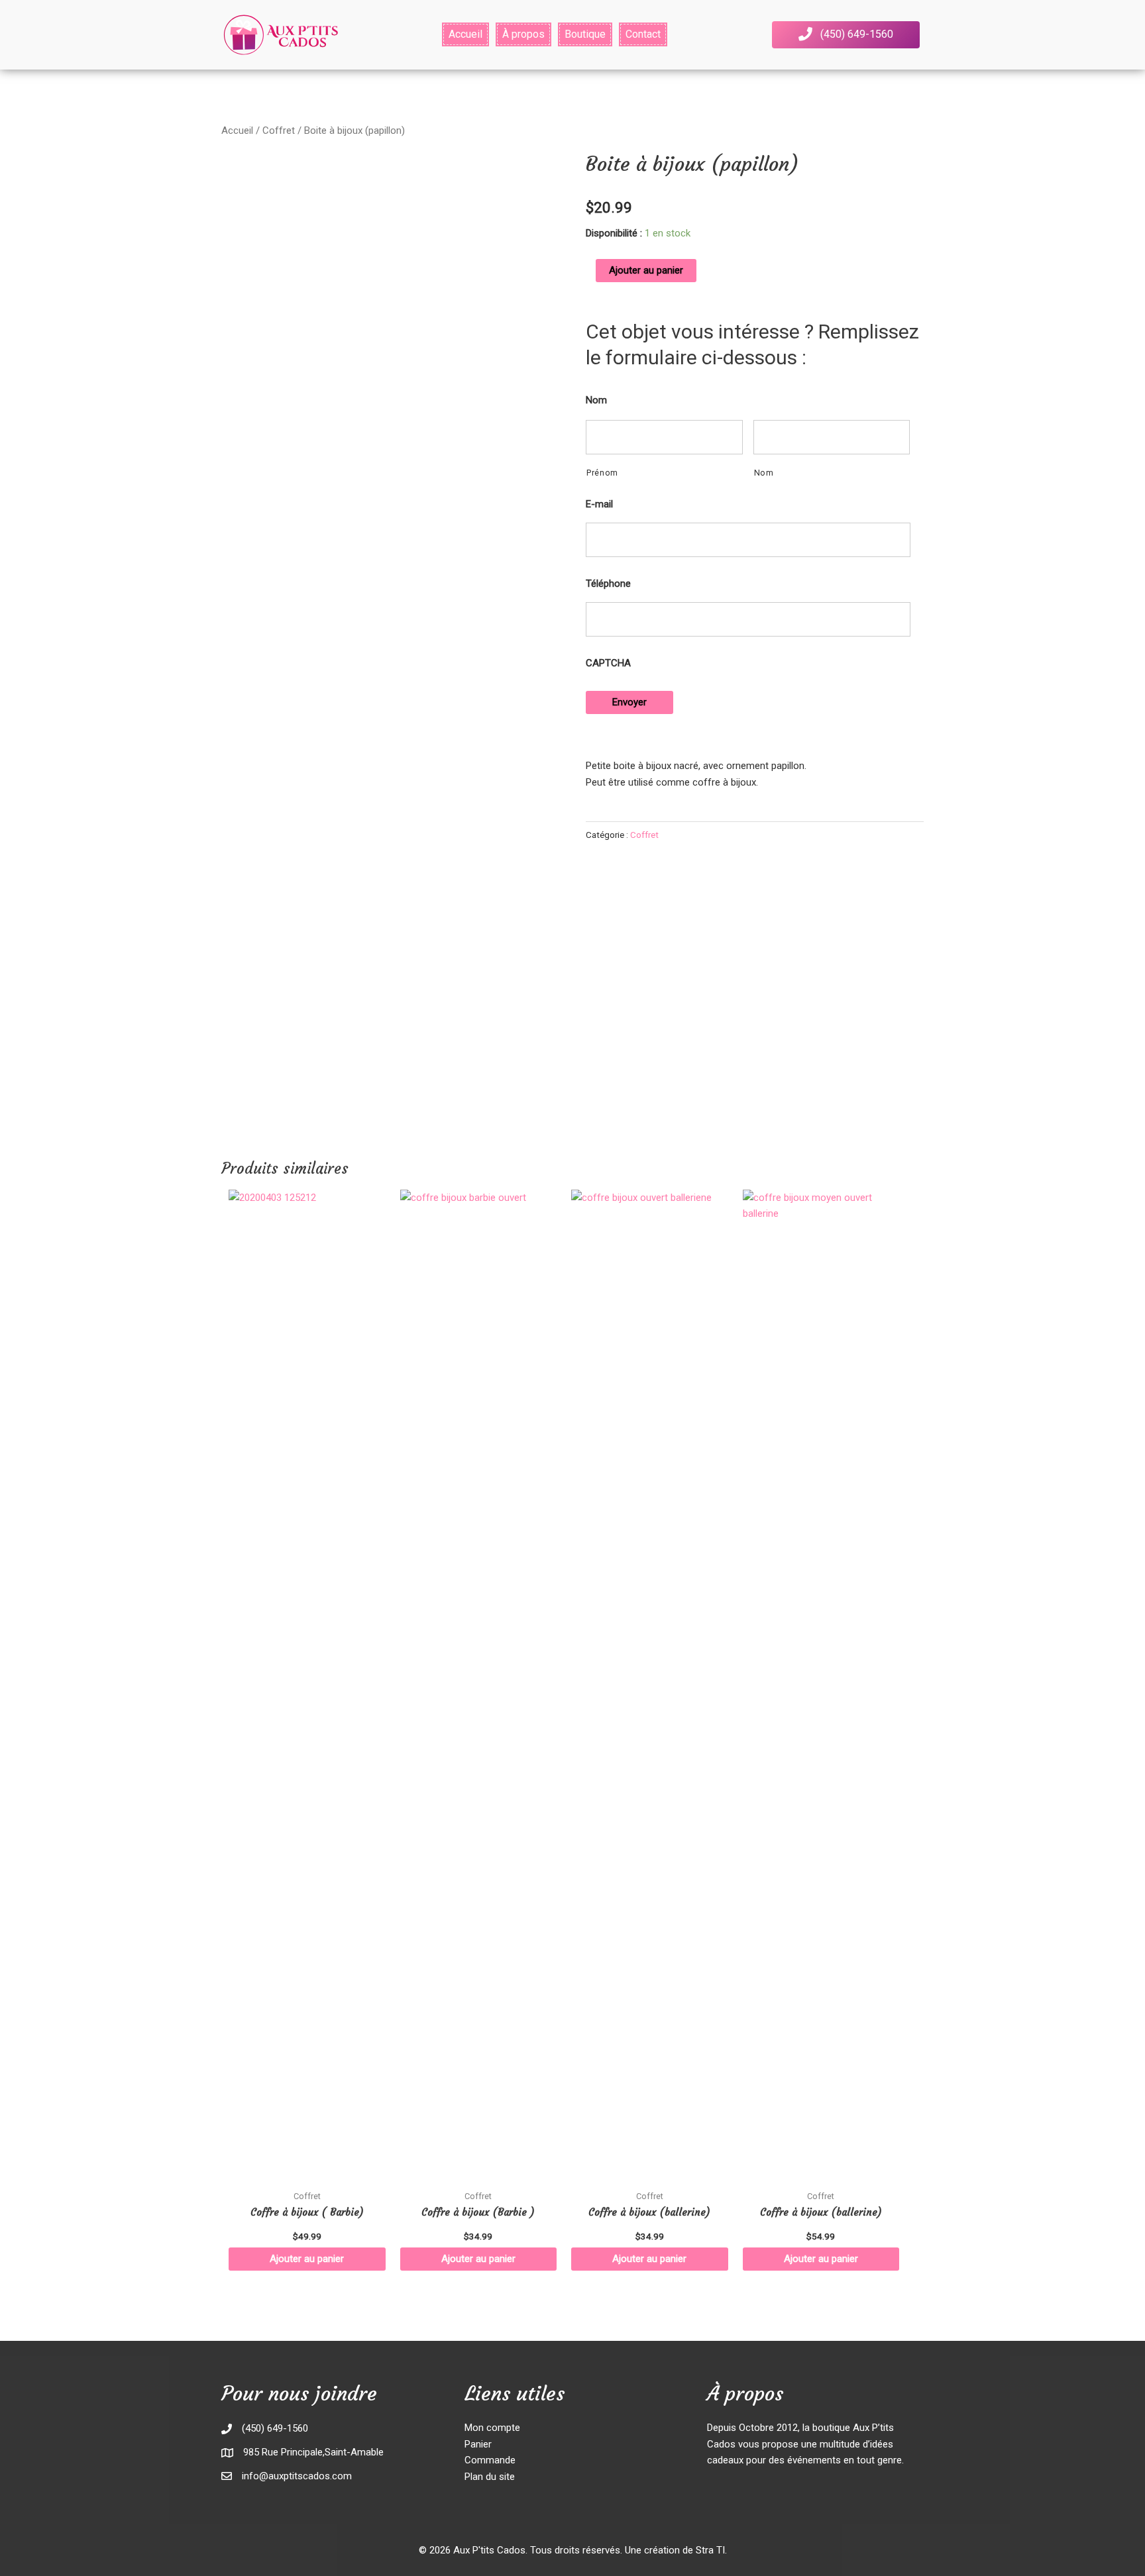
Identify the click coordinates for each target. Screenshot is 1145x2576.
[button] (846, 35)
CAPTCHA (608, 663)
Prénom (602, 473)
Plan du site (490, 2477)
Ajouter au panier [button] (307, 2259)
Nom (596, 400)
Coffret (279, 130)
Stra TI (710, 2550)
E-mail (599, 504)
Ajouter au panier (646, 270)
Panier (478, 2444)
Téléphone (608, 584)
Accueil (237, 130)
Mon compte (492, 2428)
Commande (490, 2460)
